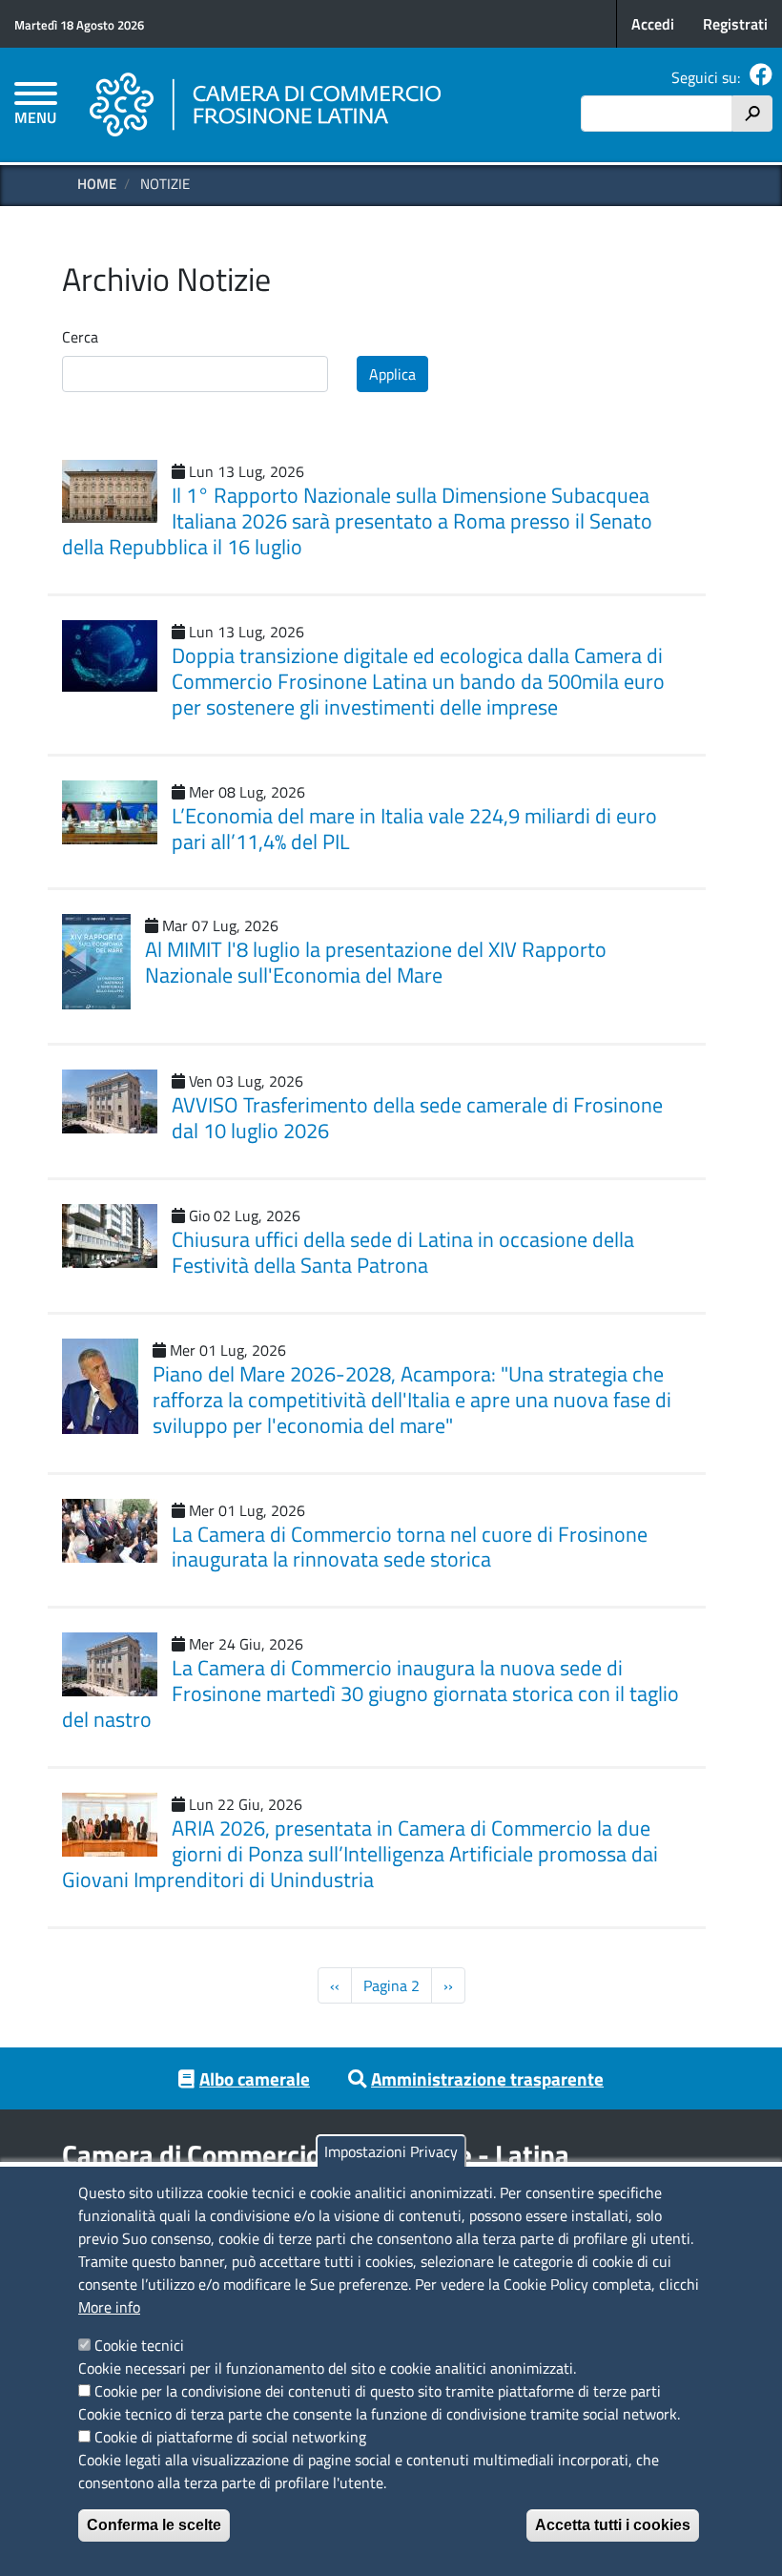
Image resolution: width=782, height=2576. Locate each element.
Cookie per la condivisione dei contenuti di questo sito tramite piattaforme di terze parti (378, 2391)
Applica (392, 374)
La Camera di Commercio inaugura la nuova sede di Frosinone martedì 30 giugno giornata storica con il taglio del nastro (370, 1693)
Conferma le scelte (154, 2525)
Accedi (653, 24)
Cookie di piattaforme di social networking (230, 2437)
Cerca (80, 337)
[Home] (266, 105)
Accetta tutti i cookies (613, 2525)
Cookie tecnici (139, 2345)
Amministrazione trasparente (487, 2078)
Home (97, 184)
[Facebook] (761, 77)
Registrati (735, 24)
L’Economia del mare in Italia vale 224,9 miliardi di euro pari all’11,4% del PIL (414, 829)
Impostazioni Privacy (391, 2151)
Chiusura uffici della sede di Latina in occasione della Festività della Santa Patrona (403, 1252)
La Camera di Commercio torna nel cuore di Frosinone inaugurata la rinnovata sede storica (410, 1547)
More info (109, 2307)
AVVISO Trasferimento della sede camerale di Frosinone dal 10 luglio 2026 (417, 1118)
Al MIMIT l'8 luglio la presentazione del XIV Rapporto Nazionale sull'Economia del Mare (376, 962)
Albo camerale (255, 2078)
